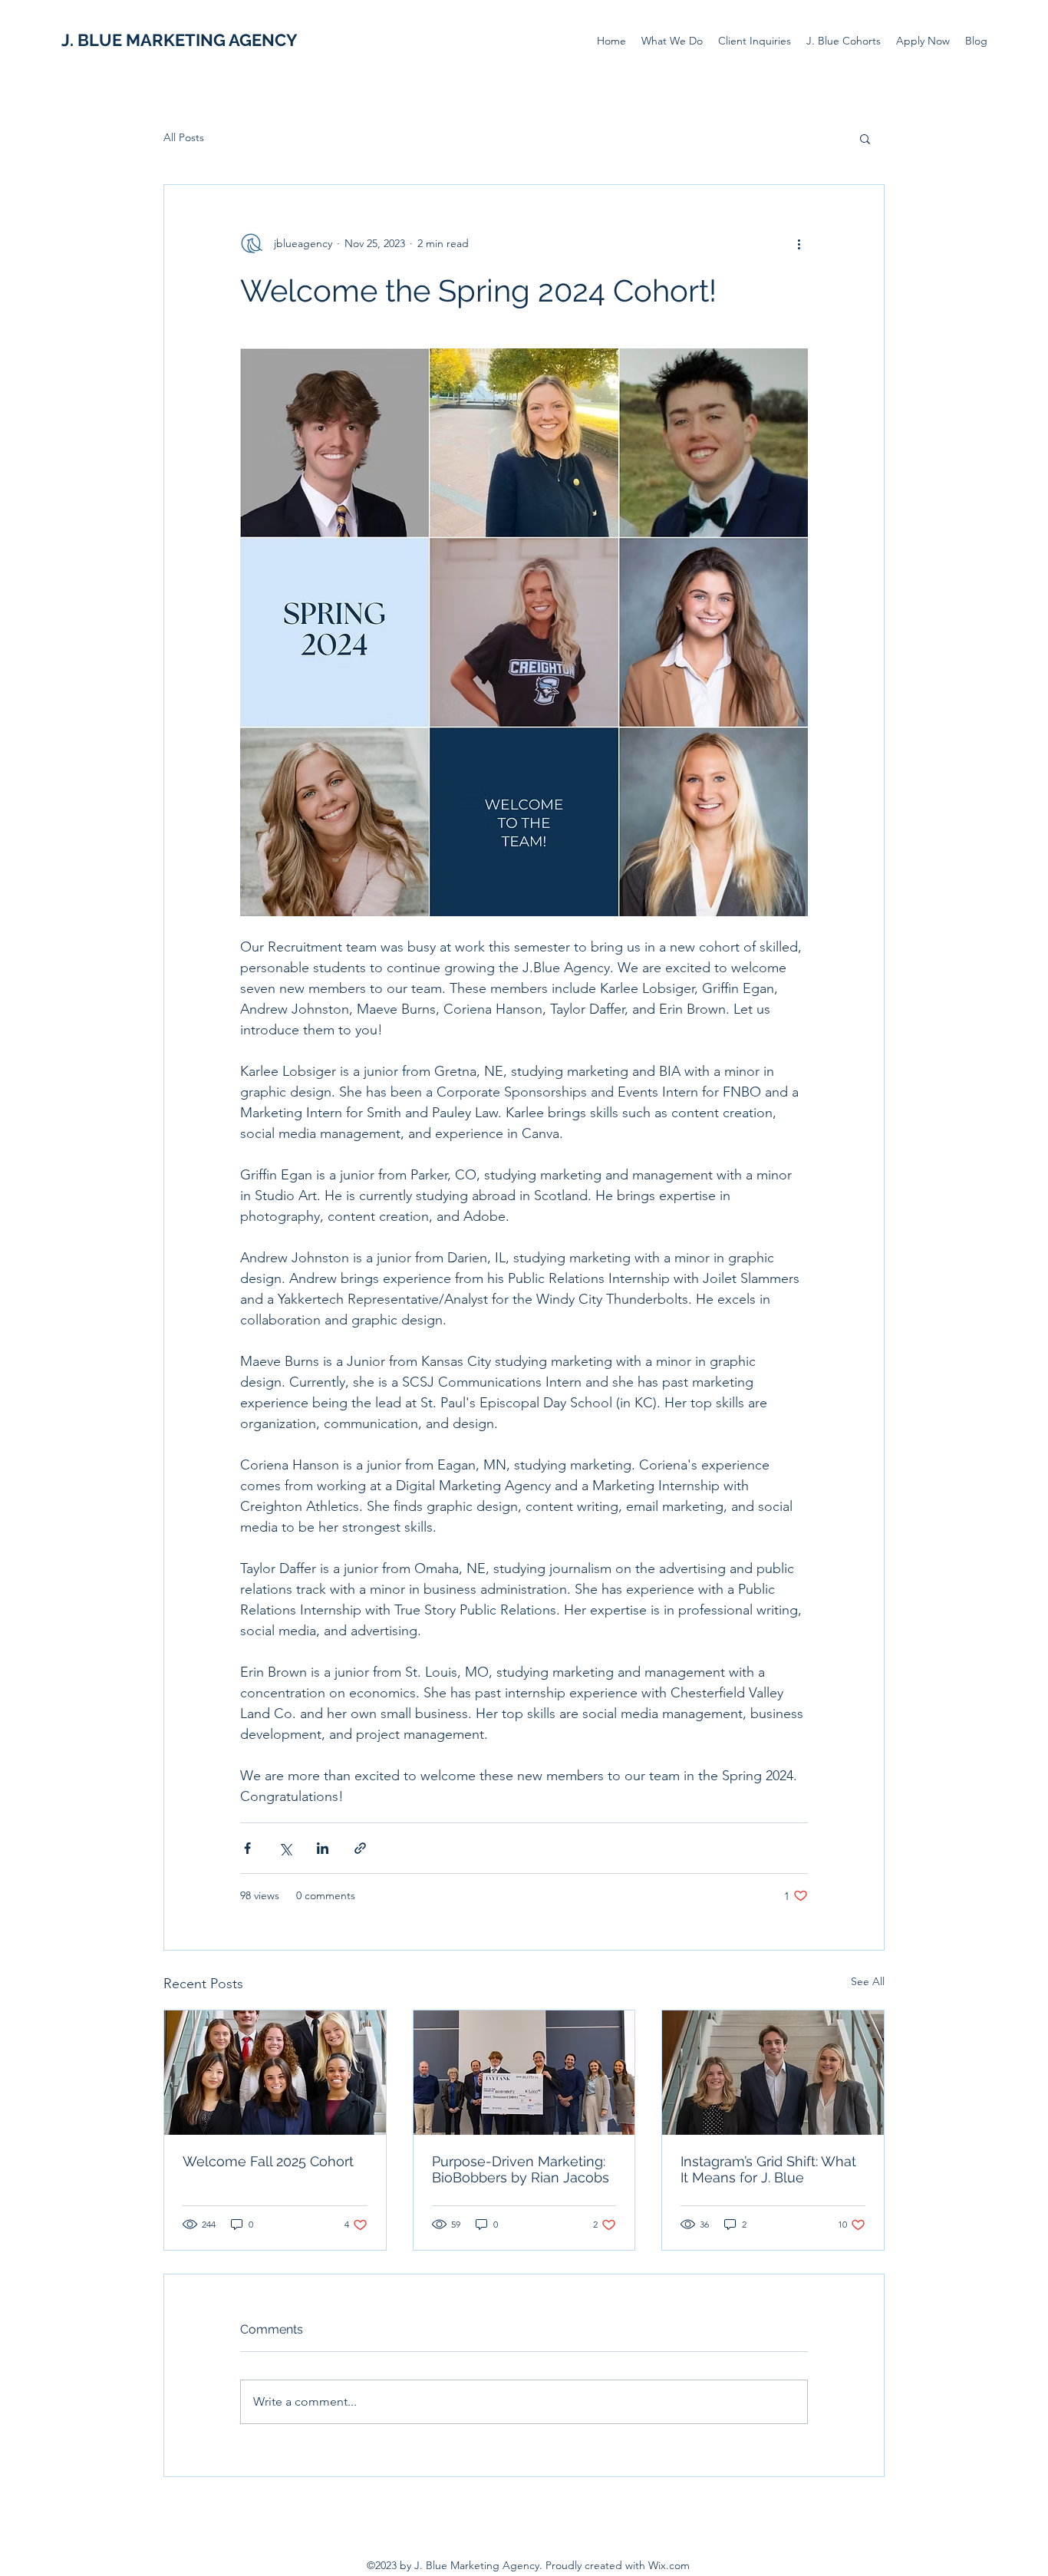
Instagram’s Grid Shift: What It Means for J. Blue (768, 2169)
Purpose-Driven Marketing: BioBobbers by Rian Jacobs (521, 2169)
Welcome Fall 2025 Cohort (268, 2161)
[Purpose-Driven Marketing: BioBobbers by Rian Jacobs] (524, 2073)
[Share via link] (360, 1848)
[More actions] (799, 243)
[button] (865, 138)
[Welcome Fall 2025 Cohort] (275, 2073)
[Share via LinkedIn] (323, 1848)
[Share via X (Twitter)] (285, 1848)
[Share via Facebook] (247, 1848)
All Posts (184, 137)
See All (868, 1981)
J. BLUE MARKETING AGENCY (180, 40)
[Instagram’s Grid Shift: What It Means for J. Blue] (773, 2073)
